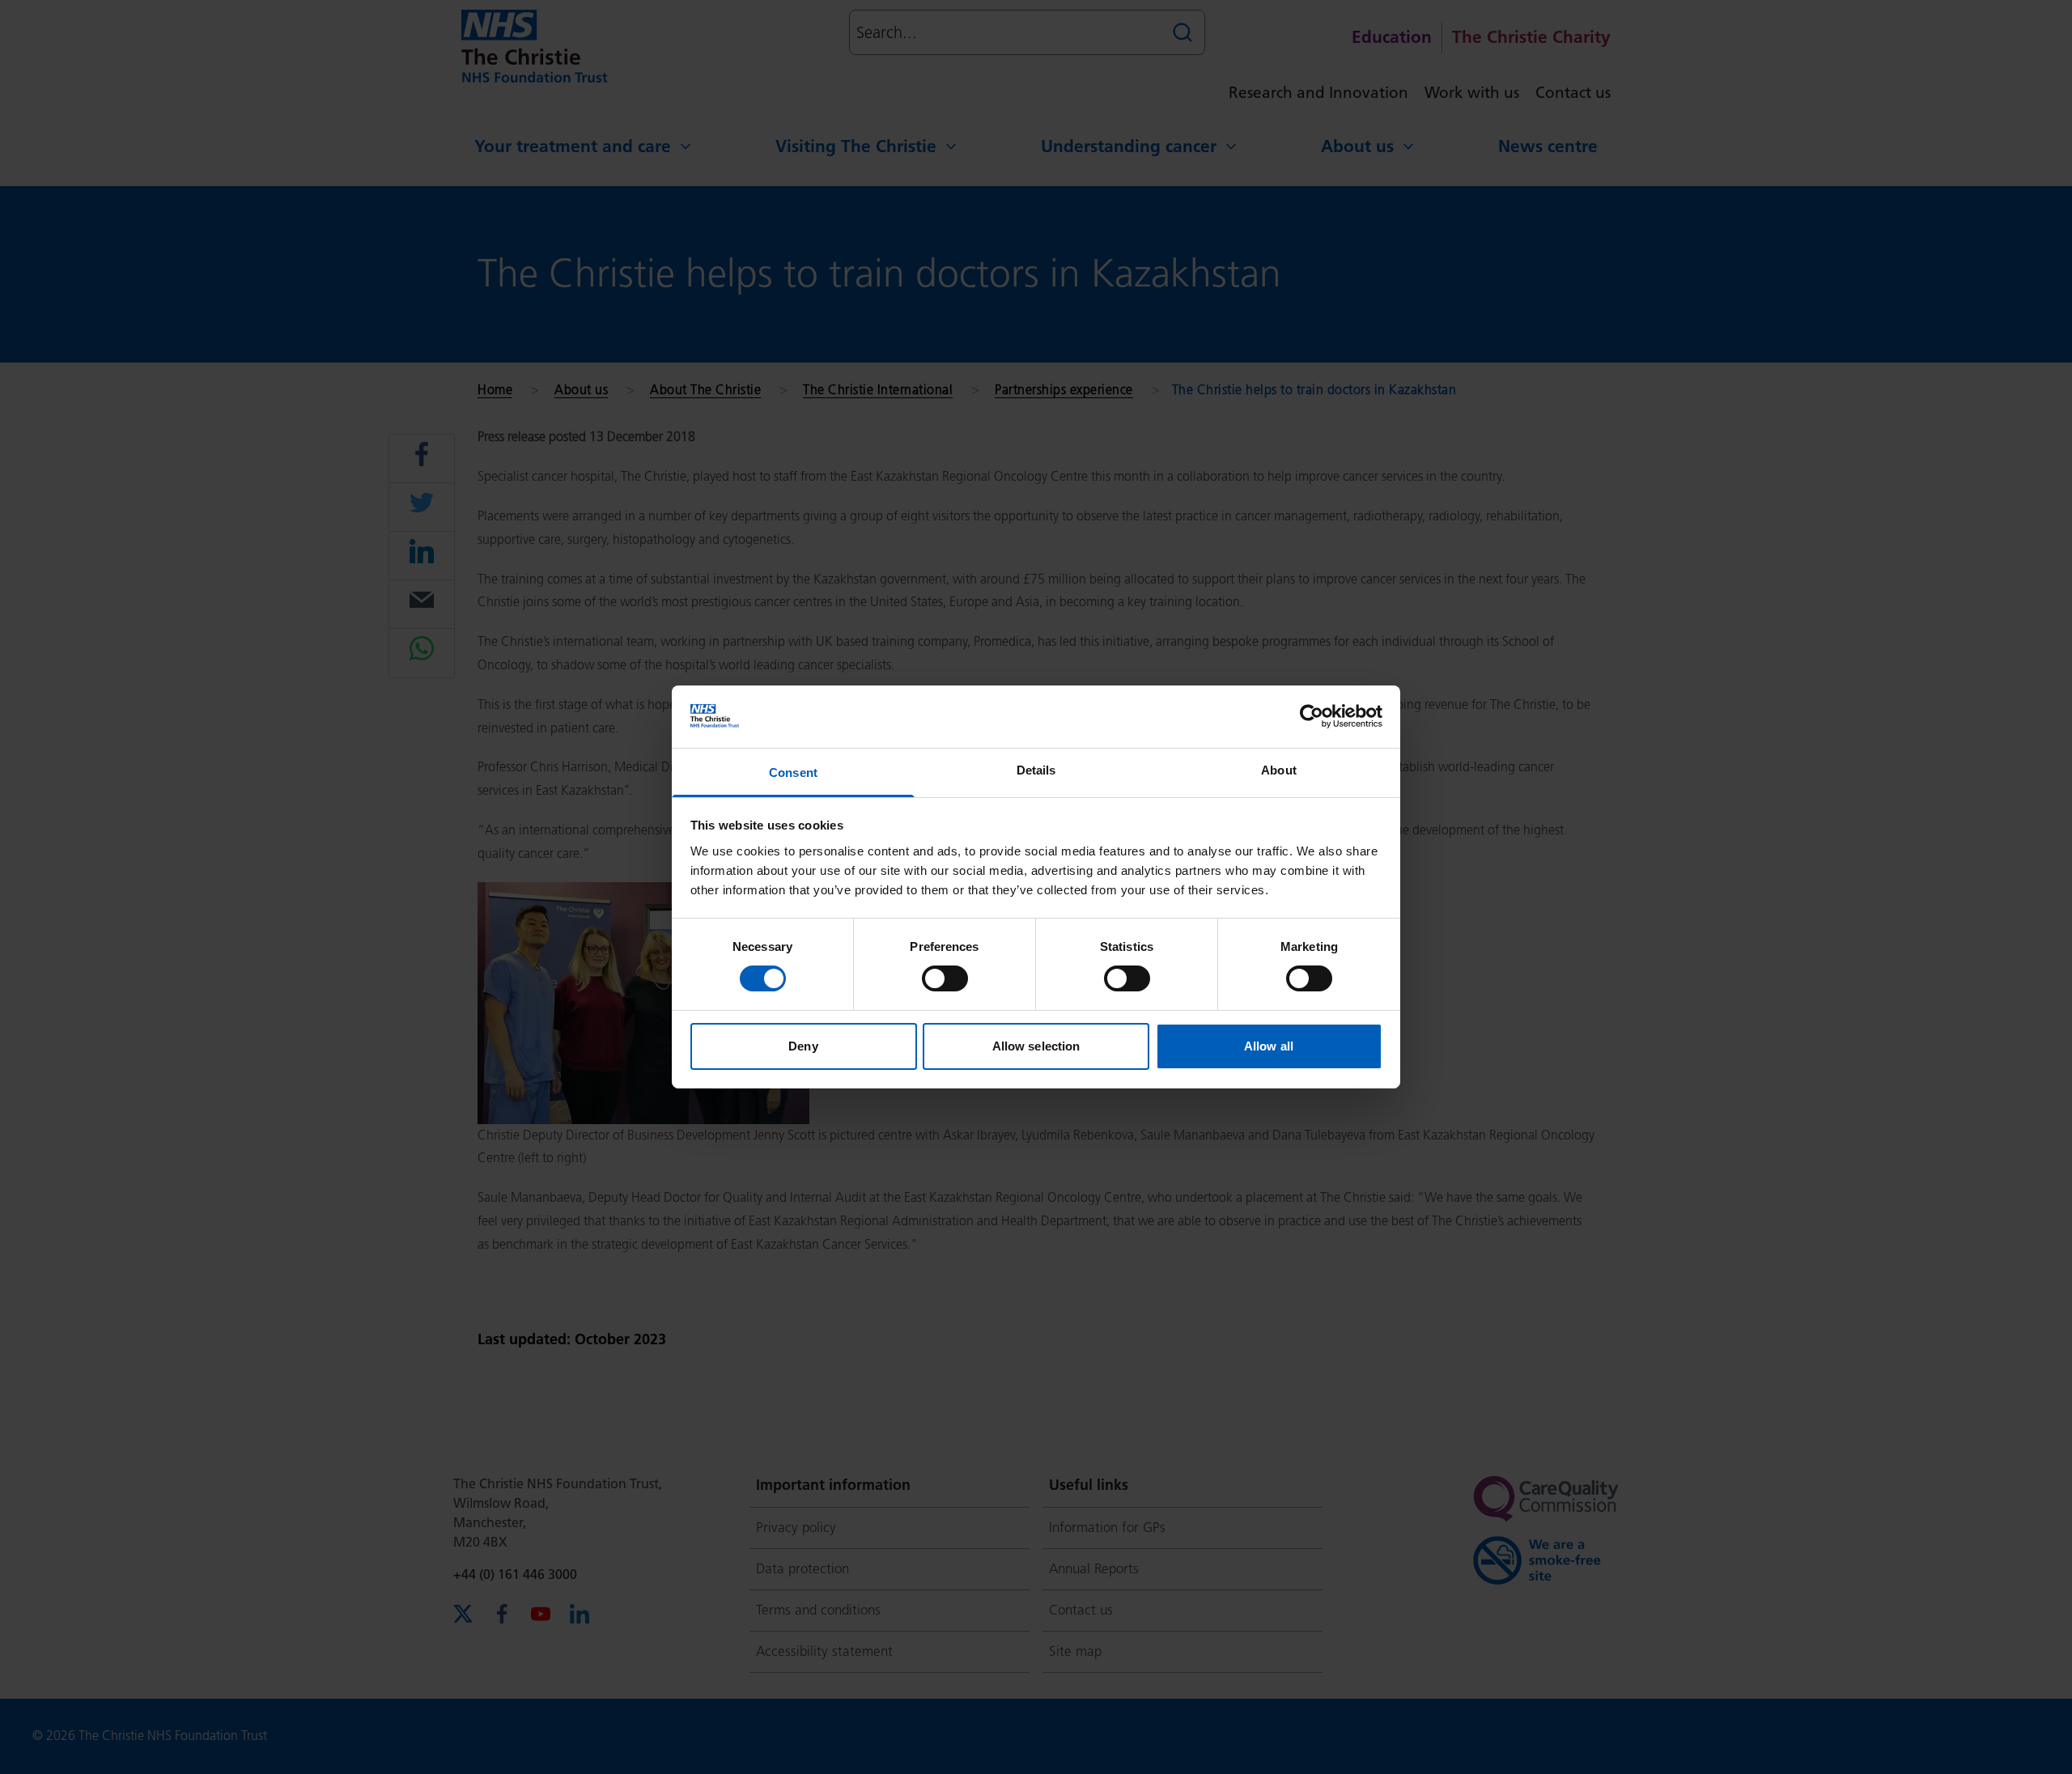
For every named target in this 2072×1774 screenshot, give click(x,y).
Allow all (1269, 1046)
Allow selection (1036, 1046)
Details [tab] (1036, 770)
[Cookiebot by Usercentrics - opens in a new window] (1312, 716)
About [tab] (1279, 770)
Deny (803, 1046)
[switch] (945, 978)
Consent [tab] (793, 772)
